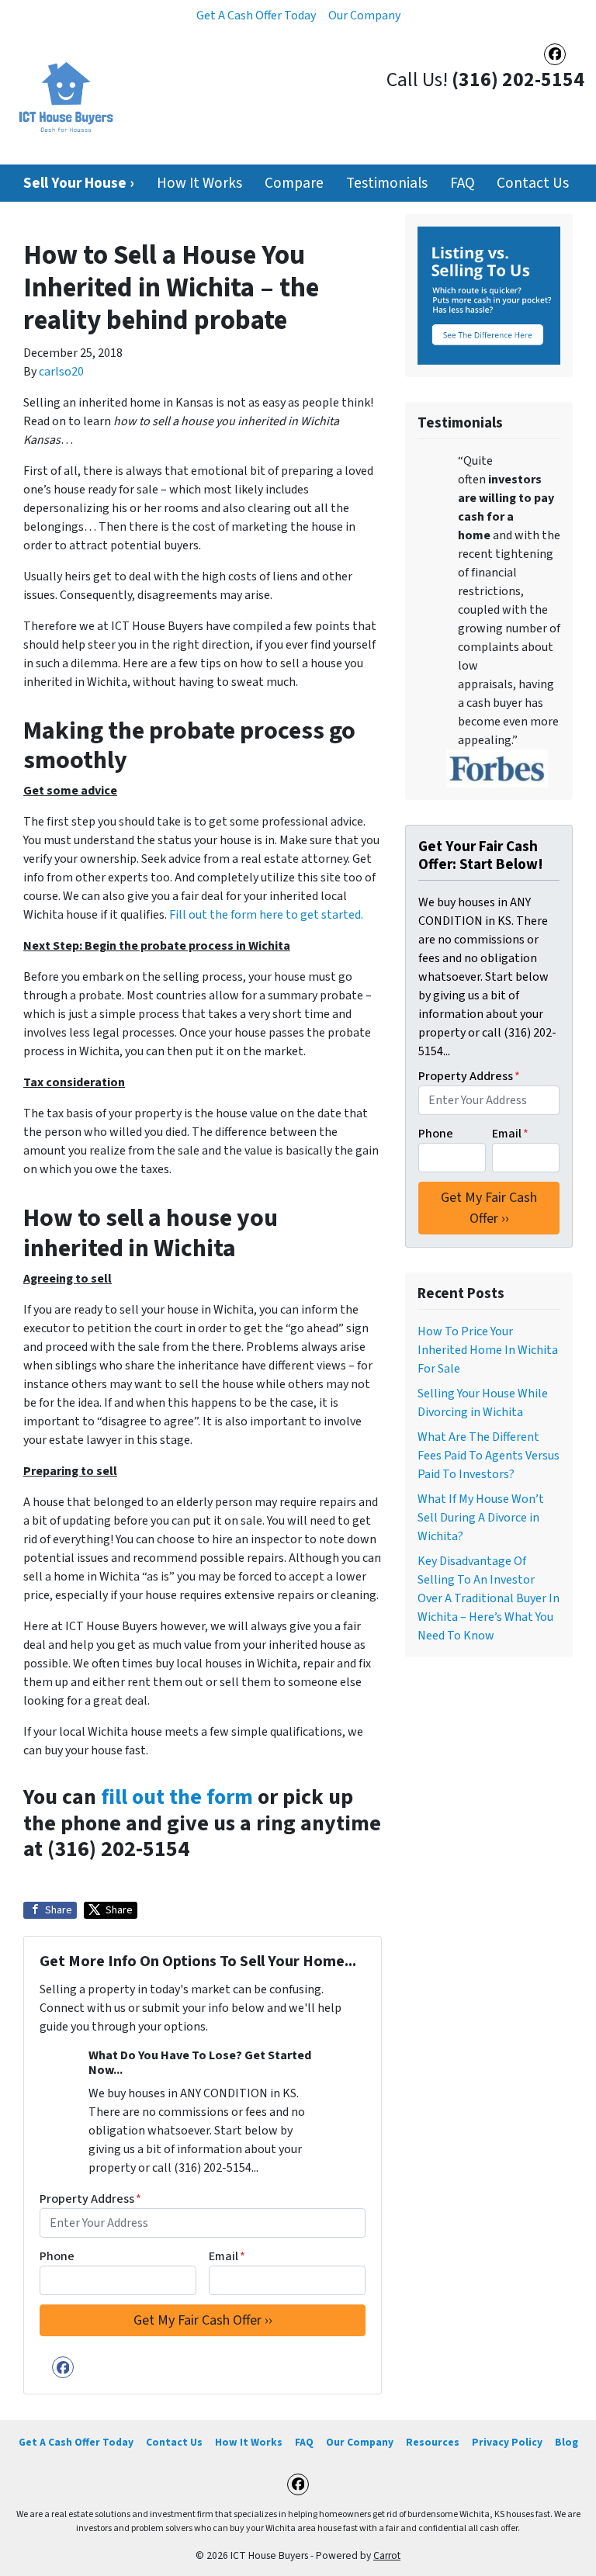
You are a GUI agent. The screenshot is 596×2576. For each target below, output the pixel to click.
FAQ (463, 183)
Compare (294, 183)
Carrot (387, 2555)
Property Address (90, 2199)
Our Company (364, 16)
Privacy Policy (507, 2442)
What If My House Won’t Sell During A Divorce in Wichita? (481, 1518)
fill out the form (177, 1797)
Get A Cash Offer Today (256, 16)
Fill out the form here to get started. (266, 915)
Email (227, 2256)
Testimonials (387, 183)
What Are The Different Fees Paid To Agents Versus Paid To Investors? (489, 1456)
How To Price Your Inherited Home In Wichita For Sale (488, 1350)
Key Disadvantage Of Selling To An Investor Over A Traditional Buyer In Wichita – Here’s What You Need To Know (489, 1598)
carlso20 (61, 372)
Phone (57, 2256)
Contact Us (533, 183)
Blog (567, 2442)
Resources (433, 2442)
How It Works (199, 183)
